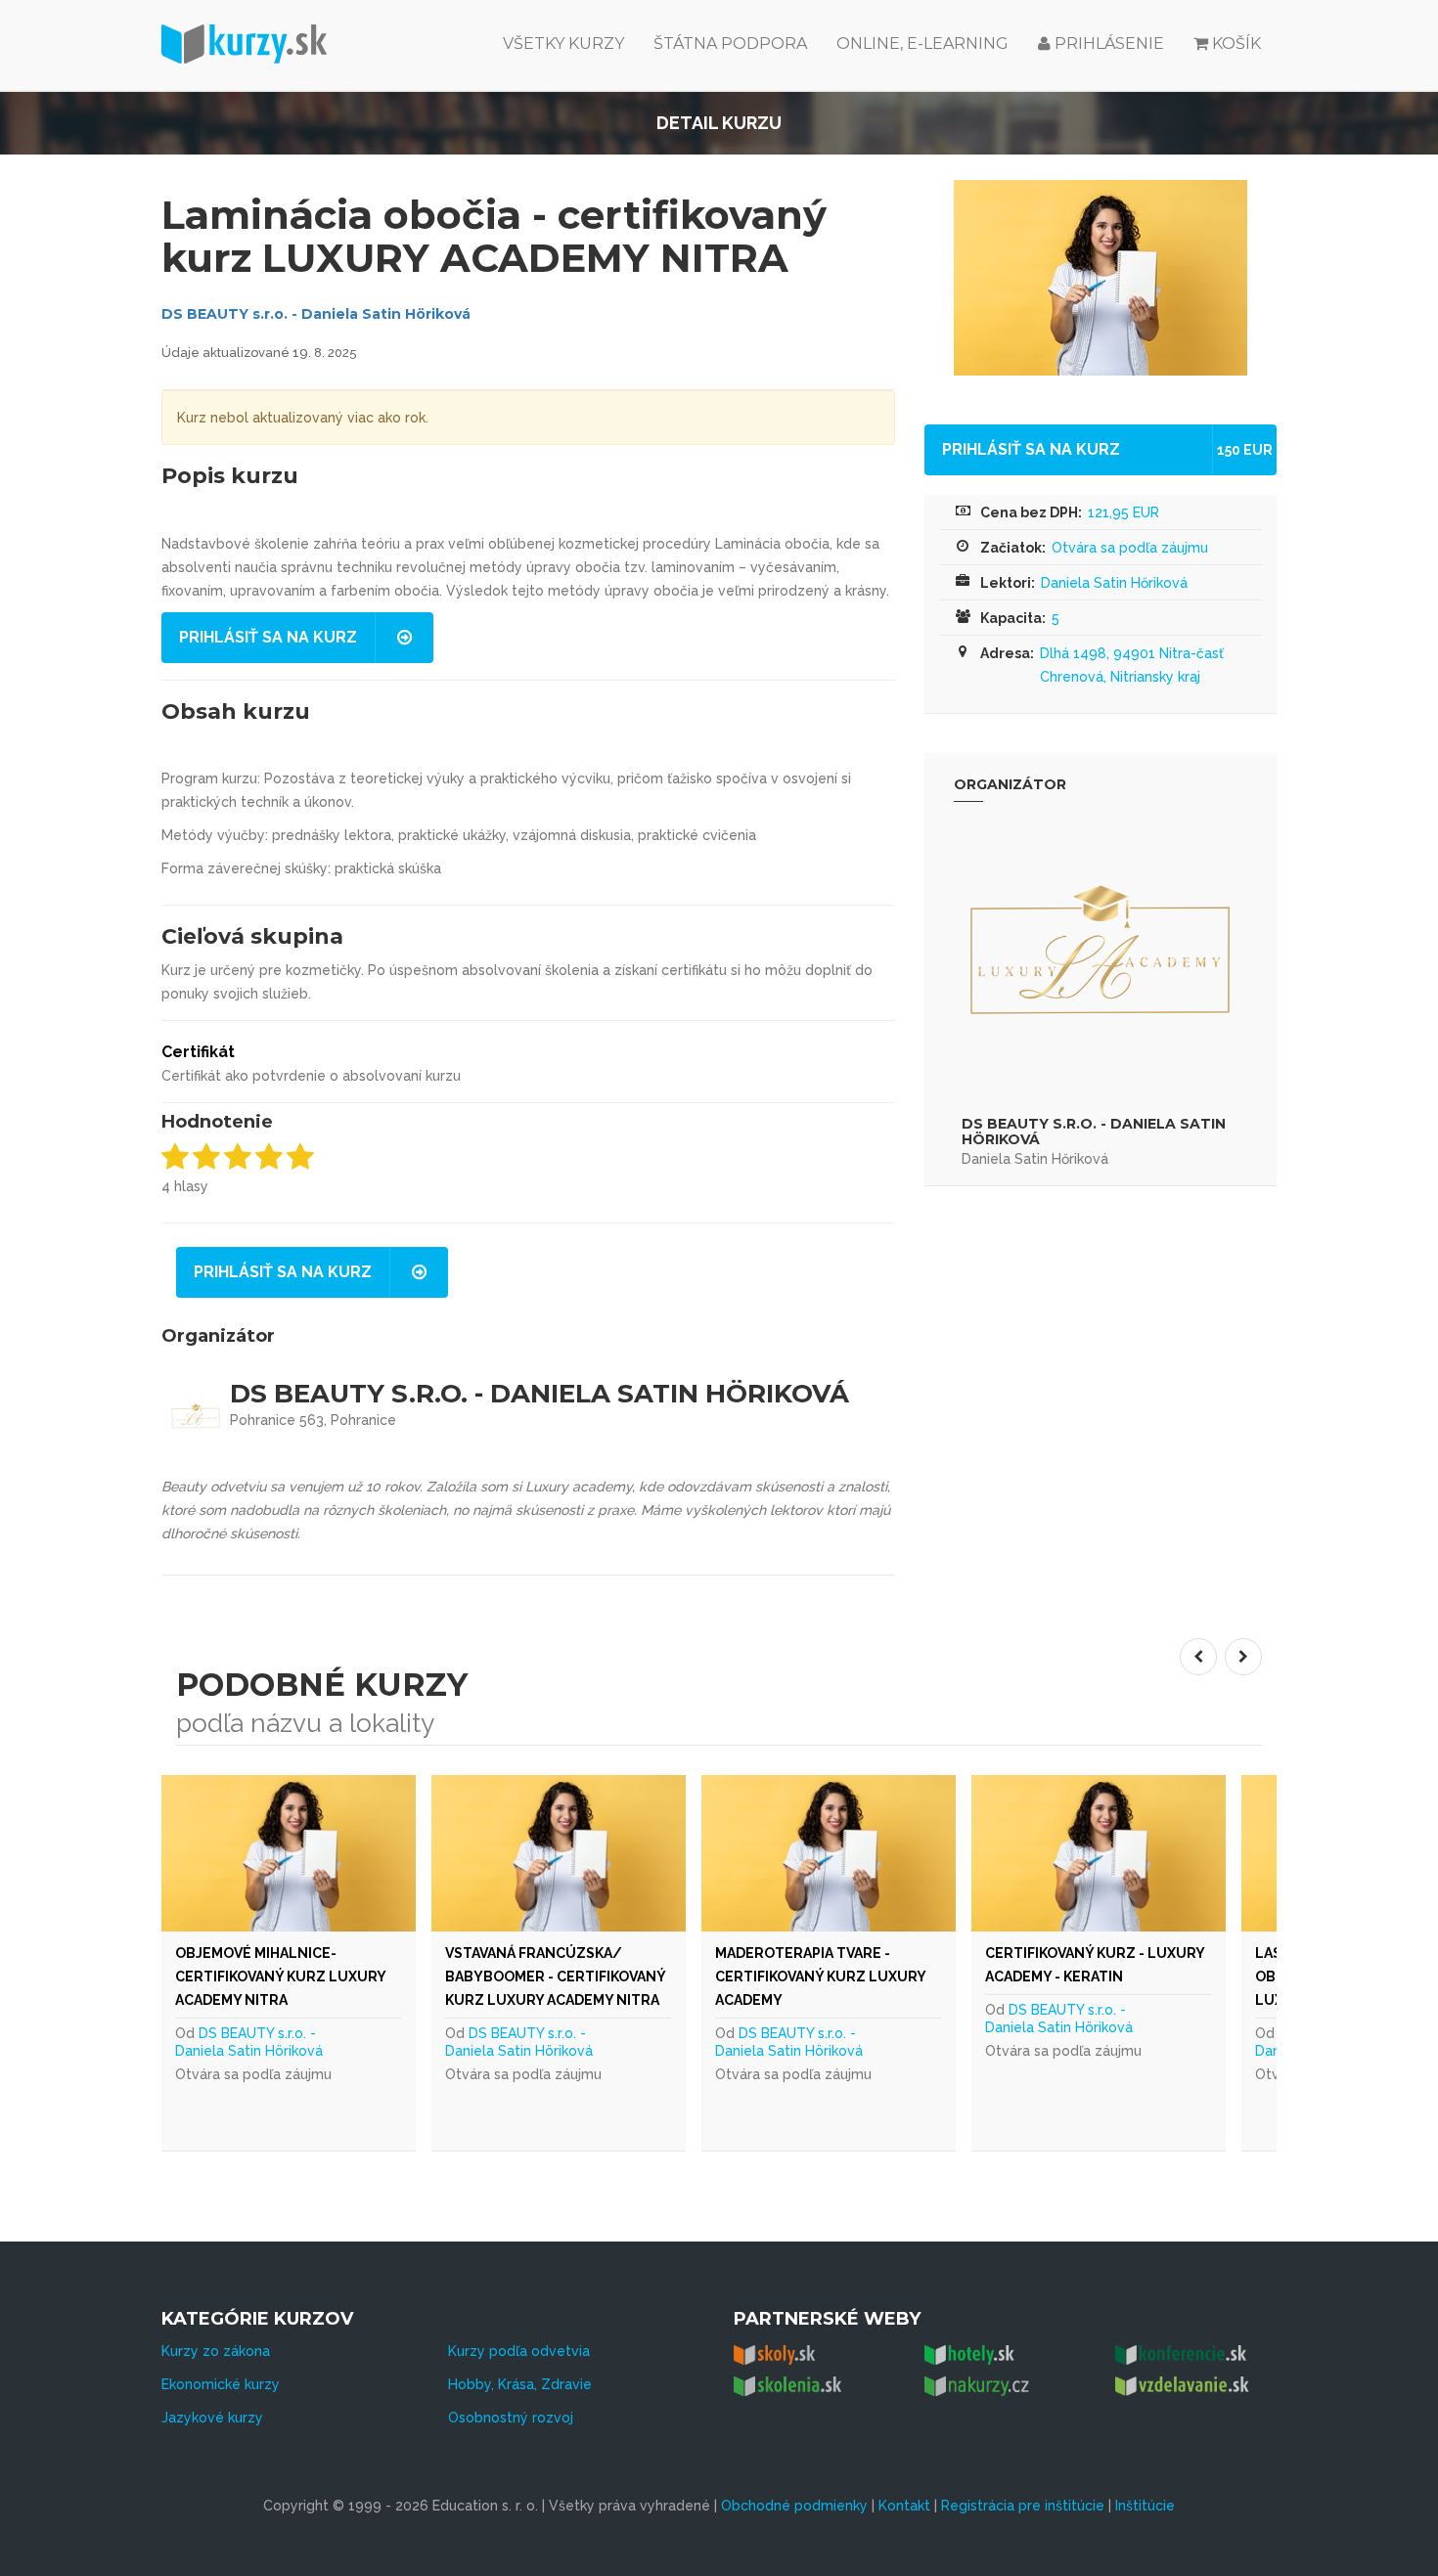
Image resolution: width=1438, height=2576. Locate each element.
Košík (1236, 44)
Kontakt (904, 2506)
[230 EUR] (339, 1853)
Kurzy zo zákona (216, 2351)
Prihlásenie (1107, 44)
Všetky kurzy (563, 44)
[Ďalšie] (1243, 1657)
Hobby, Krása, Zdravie (520, 2384)
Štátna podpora (730, 44)
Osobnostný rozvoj (511, 2418)
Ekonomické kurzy (221, 2384)
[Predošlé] (1198, 1657)
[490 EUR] (879, 1853)
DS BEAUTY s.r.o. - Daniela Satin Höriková (316, 314)
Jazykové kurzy (212, 2418)
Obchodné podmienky (794, 2506)
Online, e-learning (922, 44)
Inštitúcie (1145, 2506)
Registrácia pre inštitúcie (1023, 2506)
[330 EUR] (1149, 1853)
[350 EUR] (609, 1853)
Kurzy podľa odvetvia (519, 2351)
